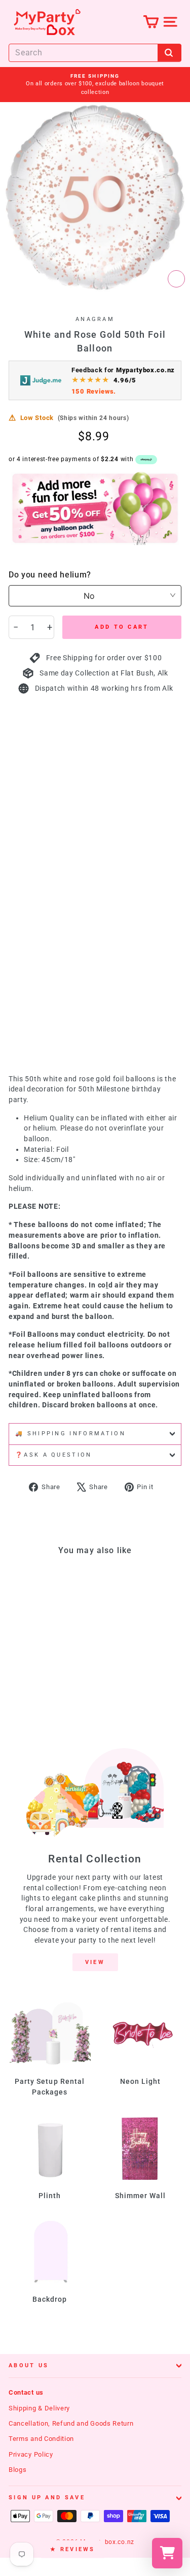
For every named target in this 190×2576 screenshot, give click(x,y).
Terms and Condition (41, 2439)
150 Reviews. (94, 391)
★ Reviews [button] (73, 2549)
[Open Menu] (170, 22)
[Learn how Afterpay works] (146, 460)
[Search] (169, 53)
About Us (29, 2365)
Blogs (17, 2470)
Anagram (95, 319)
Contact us (26, 2392)
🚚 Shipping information (70, 1434)
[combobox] (95, 53)
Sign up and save (47, 2498)
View (95, 1962)
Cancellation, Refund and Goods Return (71, 2423)
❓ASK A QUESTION (54, 1455)
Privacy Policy (31, 2454)
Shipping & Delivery (39, 2408)
